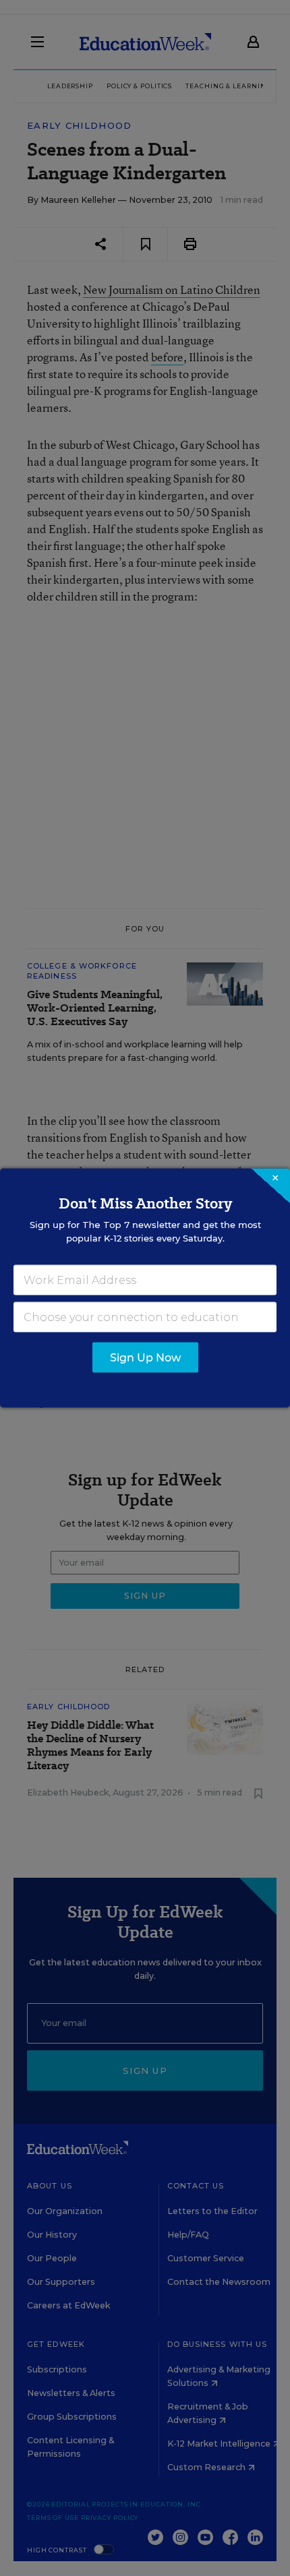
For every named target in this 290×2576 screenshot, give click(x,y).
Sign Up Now (145, 1358)
